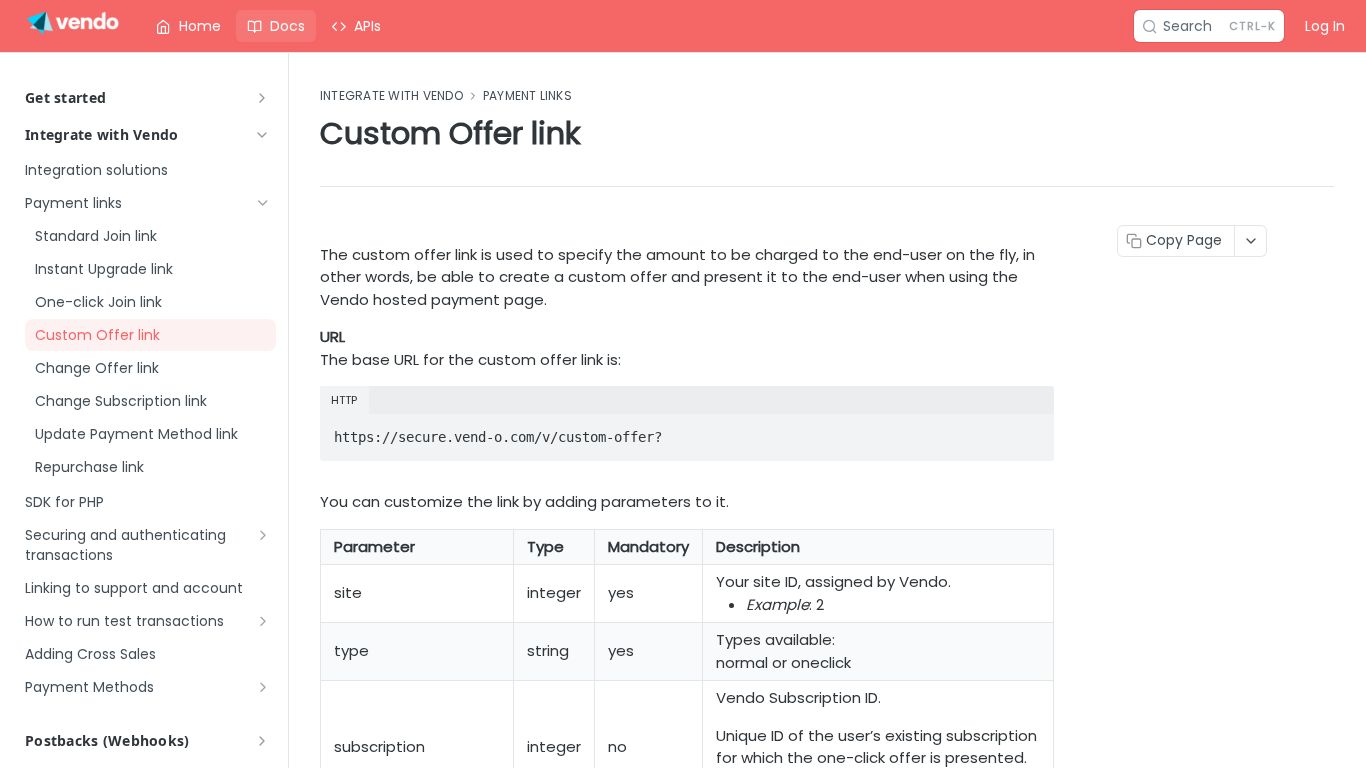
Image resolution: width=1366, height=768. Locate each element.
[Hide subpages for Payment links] (263, 203)
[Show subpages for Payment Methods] (263, 687)
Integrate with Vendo (102, 134)
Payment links (527, 96)
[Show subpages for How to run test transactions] (263, 621)
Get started (65, 97)
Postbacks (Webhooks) (107, 740)
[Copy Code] (1030, 431)
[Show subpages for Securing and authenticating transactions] (263, 535)
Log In (1325, 26)
